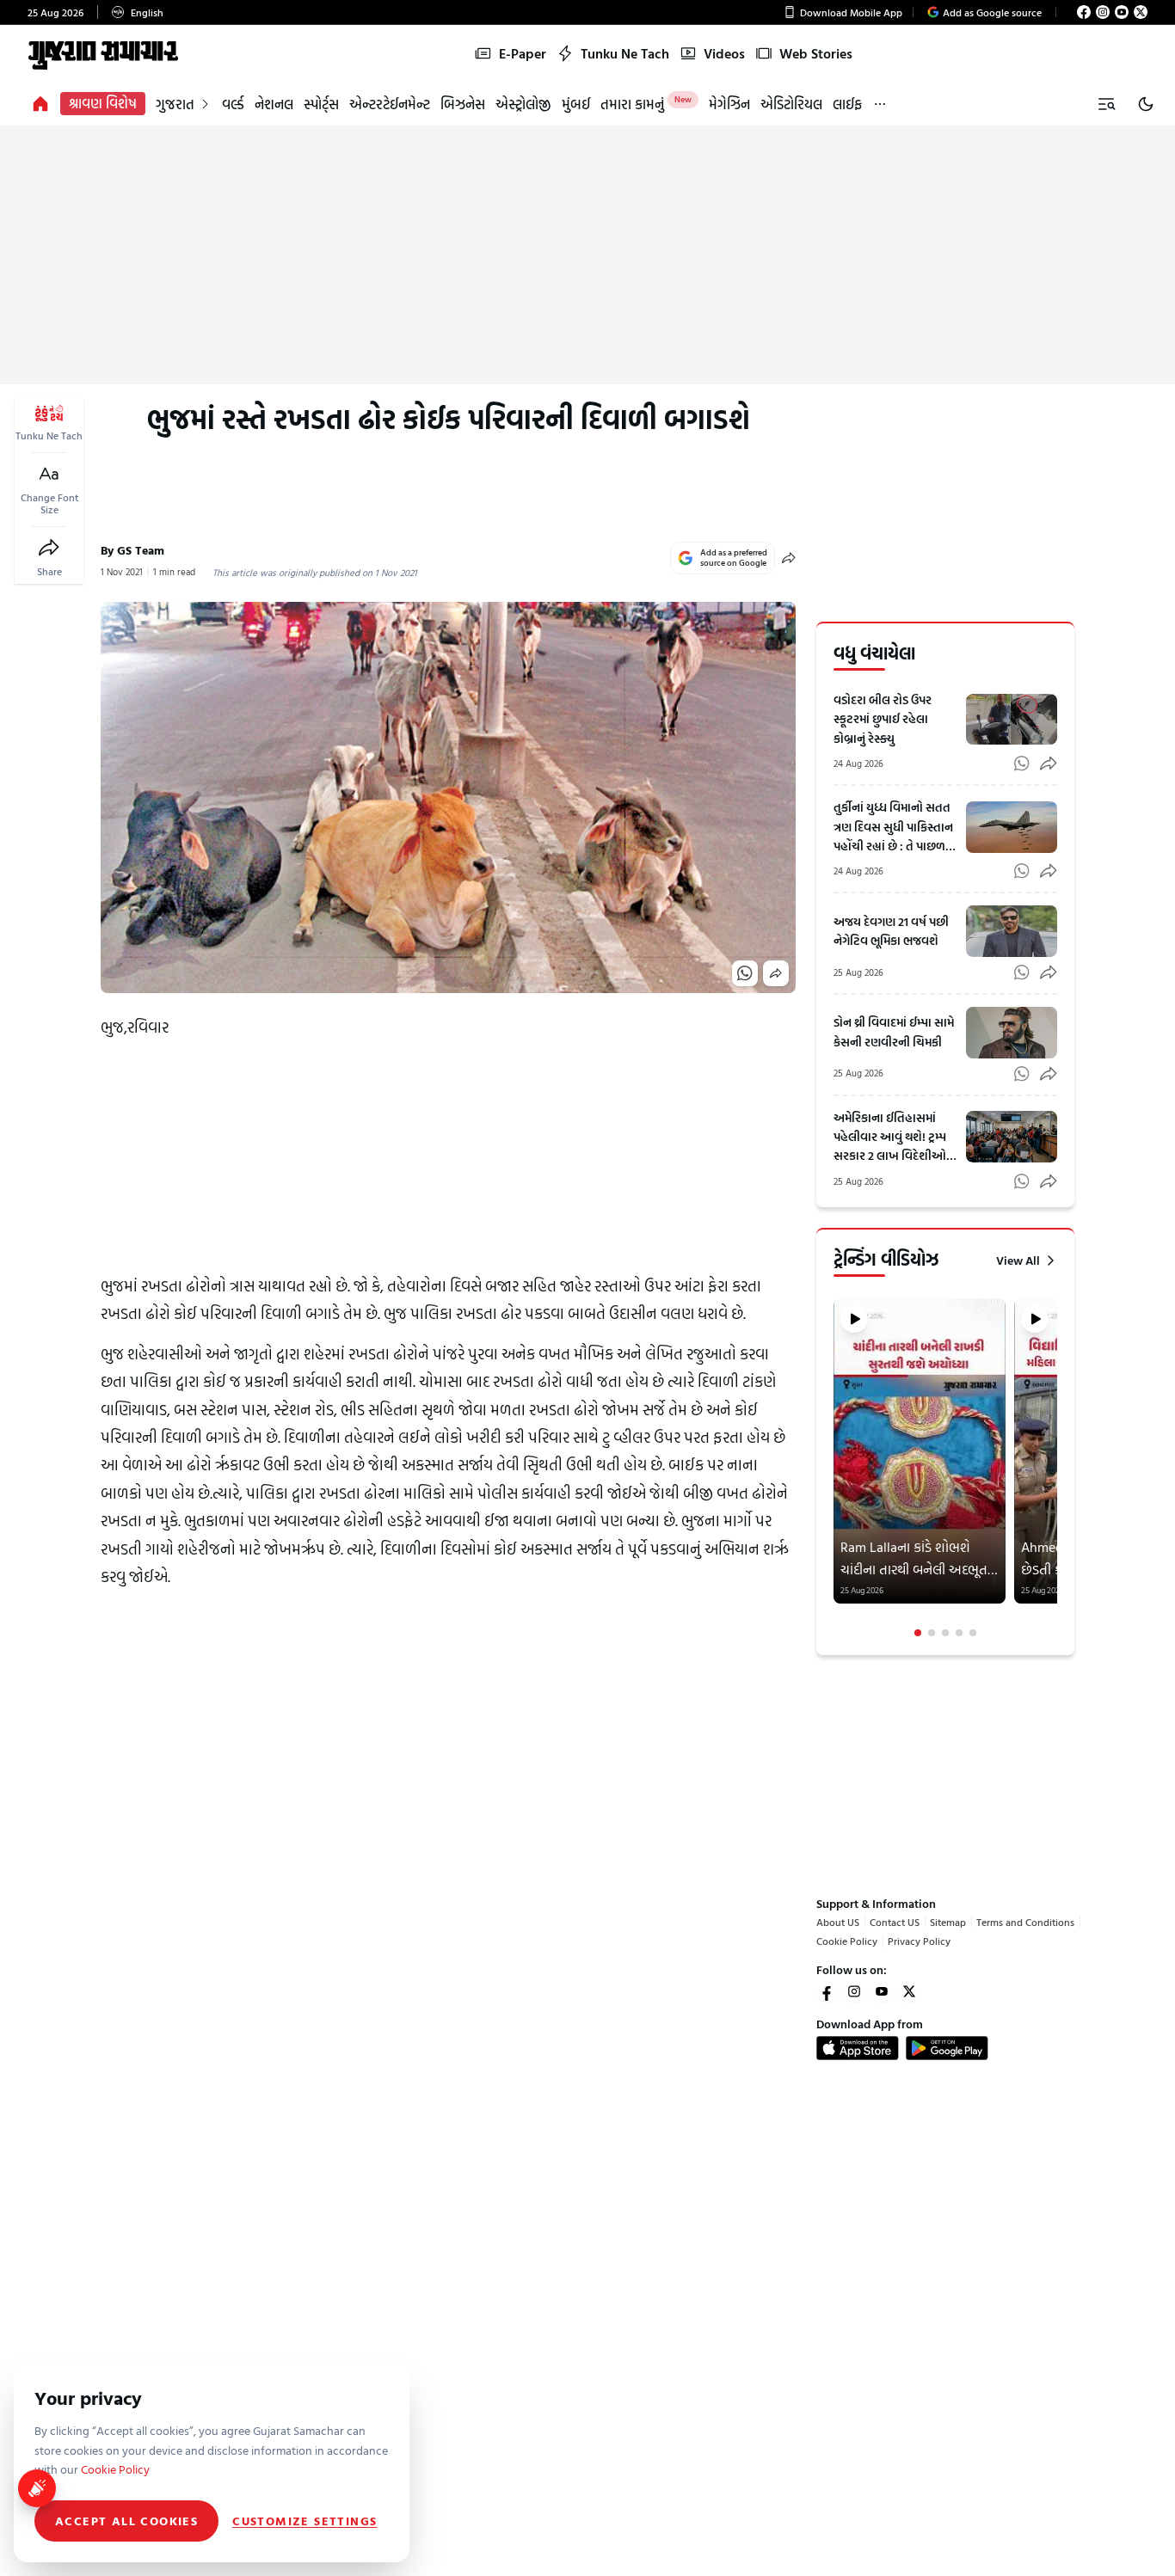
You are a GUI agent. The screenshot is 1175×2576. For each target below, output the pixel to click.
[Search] (1106, 104)
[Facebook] (1084, 12)
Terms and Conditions (1025, 1922)
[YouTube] (1122, 12)
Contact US (895, 1922)
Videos (724, 53)
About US (838, 1922)
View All (1018, 1260)
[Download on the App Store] (858, 2048)
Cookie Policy (847, 1941)
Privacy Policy (919, 1941)
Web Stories (816, 53)
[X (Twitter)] (1141, 12)
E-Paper (523, 53)
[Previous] (835, 1469)
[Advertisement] (587, 255)
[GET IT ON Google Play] (947, 2048)
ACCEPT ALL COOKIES (126, 2521)
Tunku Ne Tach (625, 53)
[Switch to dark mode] (1146, 104)
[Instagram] (1103, 12)
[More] (880, 104)
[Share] (49, 548)
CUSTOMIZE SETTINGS (305, 2521)
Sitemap (948, 1922)
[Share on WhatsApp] (745, 973)
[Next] (1055, 1469)
